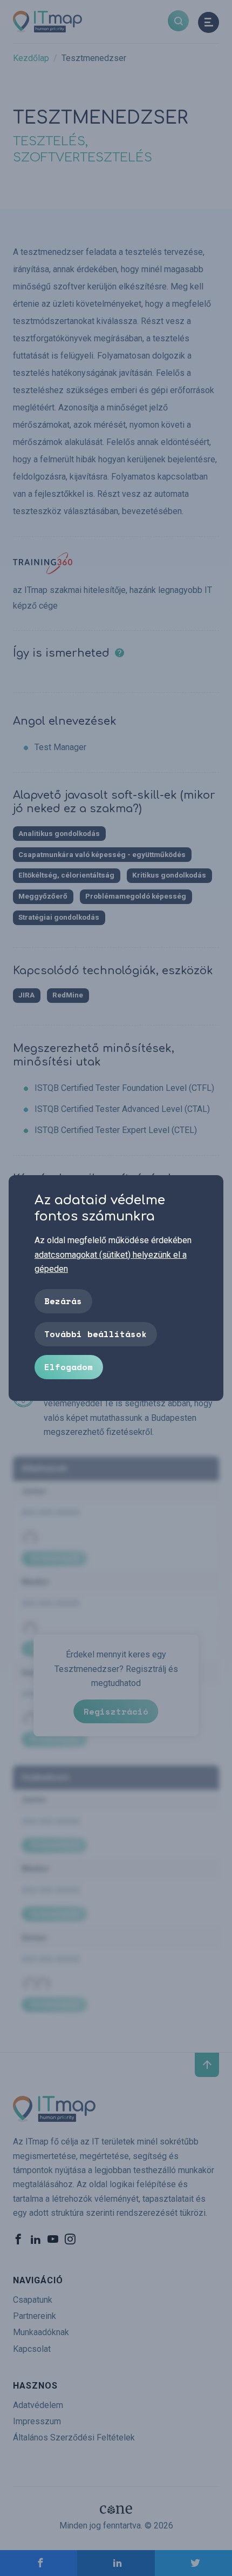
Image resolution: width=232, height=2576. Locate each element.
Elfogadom (69, 1367)
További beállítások (95, 1334)
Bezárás (63, 1301)
